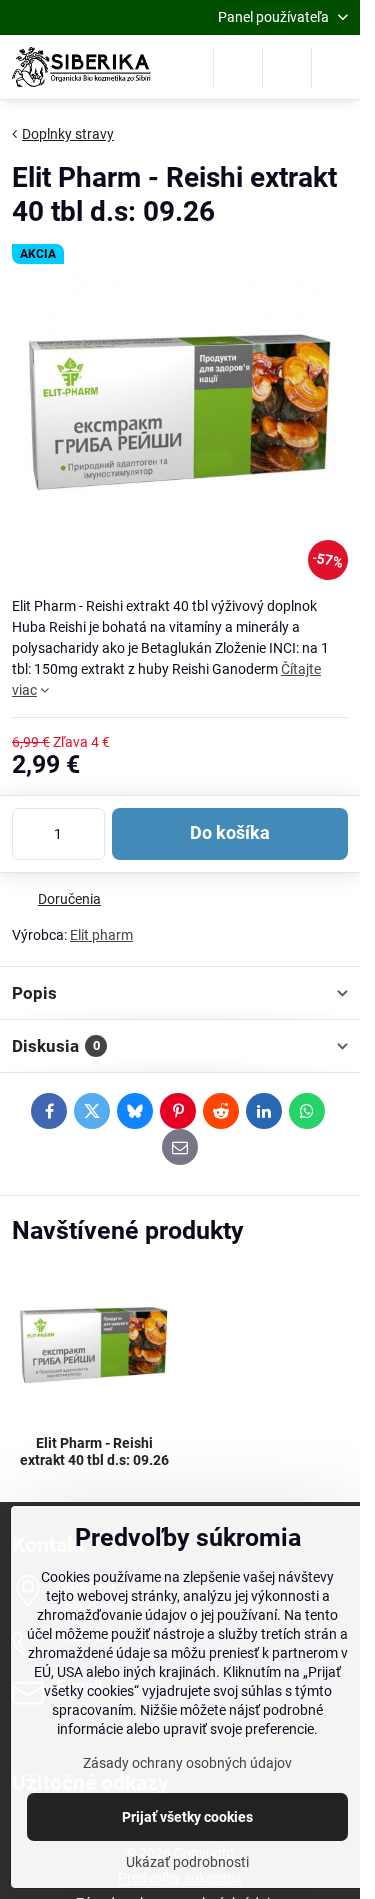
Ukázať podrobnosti (187, 1862)
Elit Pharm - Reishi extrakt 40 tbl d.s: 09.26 (94, 1452)
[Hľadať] (238, 67)
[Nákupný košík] (287, 67)
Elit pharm (101, 935)
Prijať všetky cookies (187, 1817)
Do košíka (230, 833)
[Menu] (336, 67)
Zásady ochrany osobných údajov (187, 1763)
